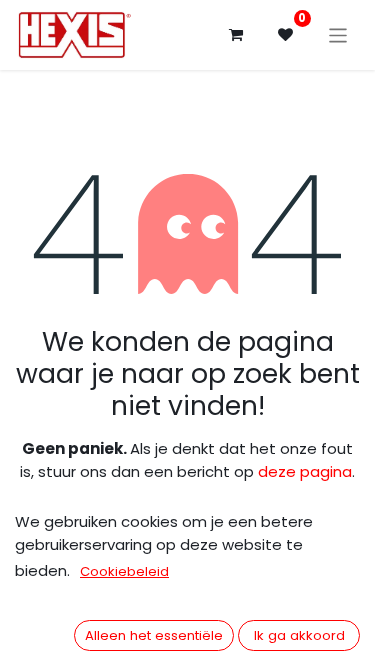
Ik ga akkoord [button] (299, 635)
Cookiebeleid (124, 571)
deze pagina (305, 471)
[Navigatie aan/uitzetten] (338, 34)
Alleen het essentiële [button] (154, 635)
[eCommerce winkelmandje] (236, 35)
